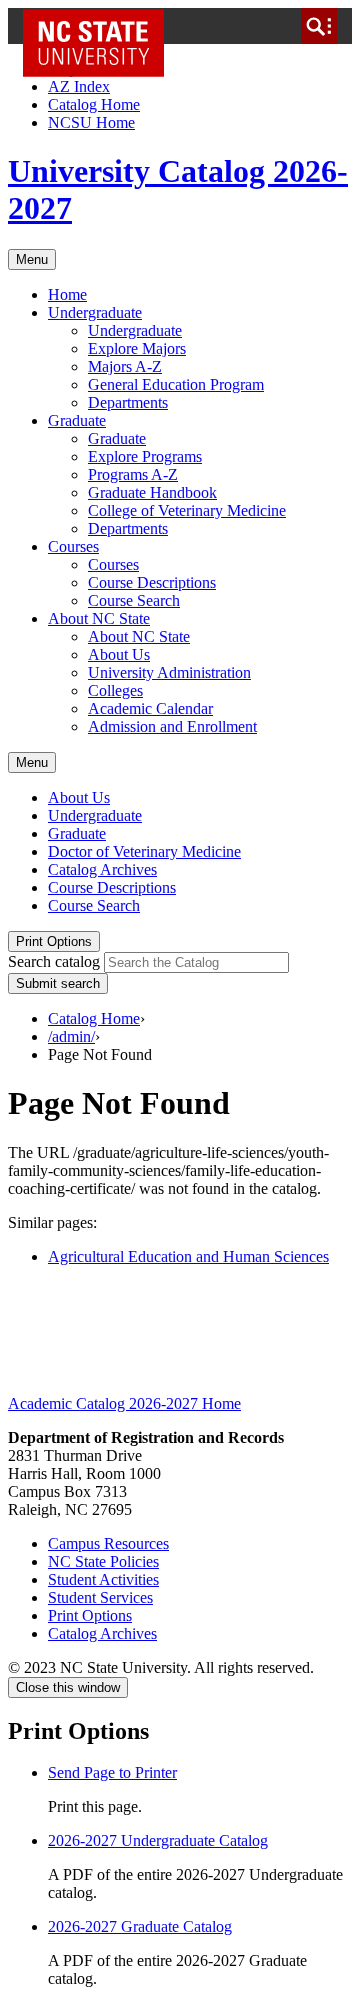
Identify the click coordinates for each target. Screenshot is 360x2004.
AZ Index (79, 86)
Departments (128, 402)
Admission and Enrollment (172, 726)
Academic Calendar (150, 708)
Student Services (100, 1597)
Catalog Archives (102, 869)
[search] (319, 26)
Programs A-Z (133, 474)
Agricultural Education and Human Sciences (188, 1256)
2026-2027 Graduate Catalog (140, 1926)
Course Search (134, 600)
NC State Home (100, 26)
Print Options (54, 941)
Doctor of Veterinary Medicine (144, 851)
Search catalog (54, 961)
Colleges (115, 690)
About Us (119, 654)
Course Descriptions (152, 582)
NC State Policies (103, 1561)
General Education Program (176, 384)
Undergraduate (95, 312)
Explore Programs (145, 456)
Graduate (77, 420)
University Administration (169, 672)
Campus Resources (108, 1543)
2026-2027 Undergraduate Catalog (158, 1840)
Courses (73, 546)
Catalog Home (94, 104)
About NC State (99, 618)
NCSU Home (91, 122)
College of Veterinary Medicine (187, 510)
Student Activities (103, 1579)
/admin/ (71, 1036)
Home (67, 294)
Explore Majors (137, 348)
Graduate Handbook (152, 492)
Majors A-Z (125, 366)
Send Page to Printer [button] (112, 1772)
